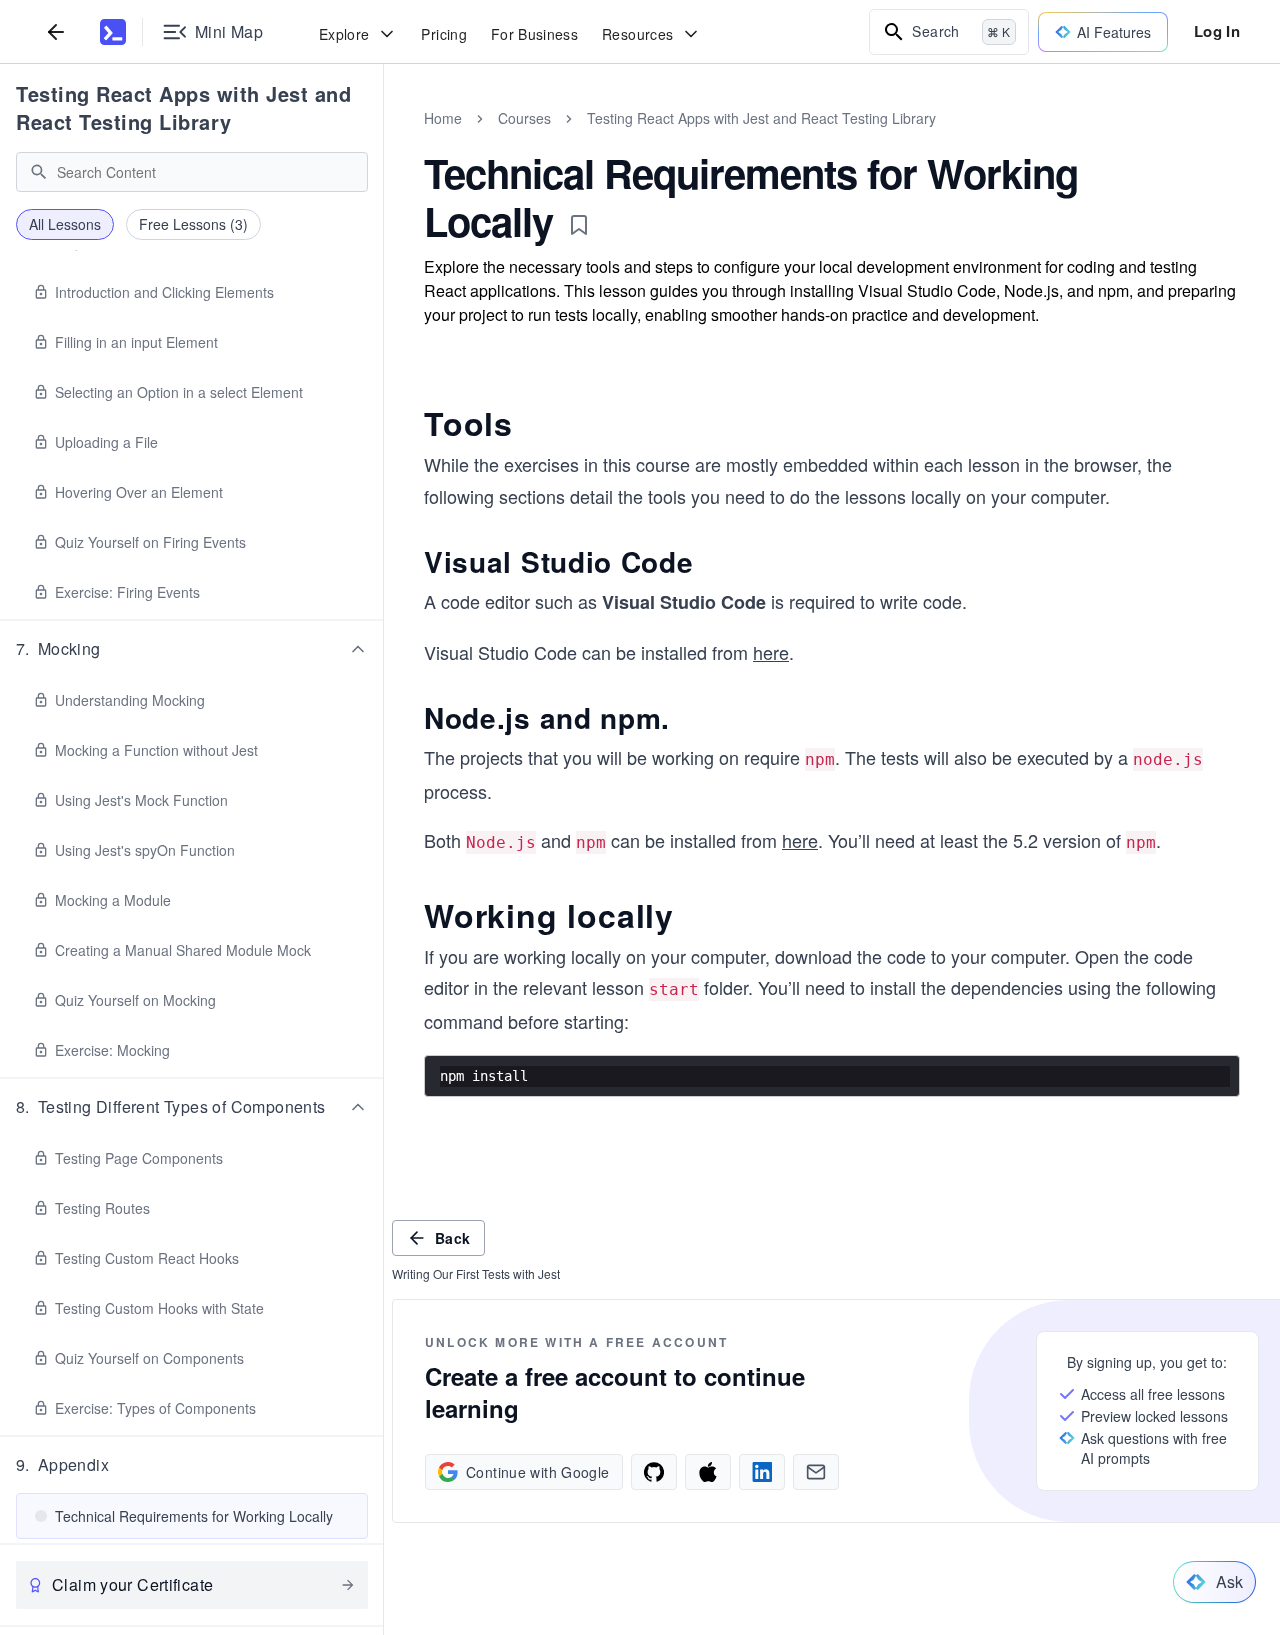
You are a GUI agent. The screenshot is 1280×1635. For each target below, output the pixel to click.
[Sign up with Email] (816, 1472)
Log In (1217, 31)
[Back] (56, 31)
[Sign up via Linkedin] (762, 1472)
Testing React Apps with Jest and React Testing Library (183, 107)
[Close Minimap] (384, 140)
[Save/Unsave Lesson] (579, 225)
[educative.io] (113, 32)
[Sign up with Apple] (708, 1472)
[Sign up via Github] (654, 1472)
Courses (524, 118)
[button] (192, 649)
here (771, 652)
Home (443, 118)
